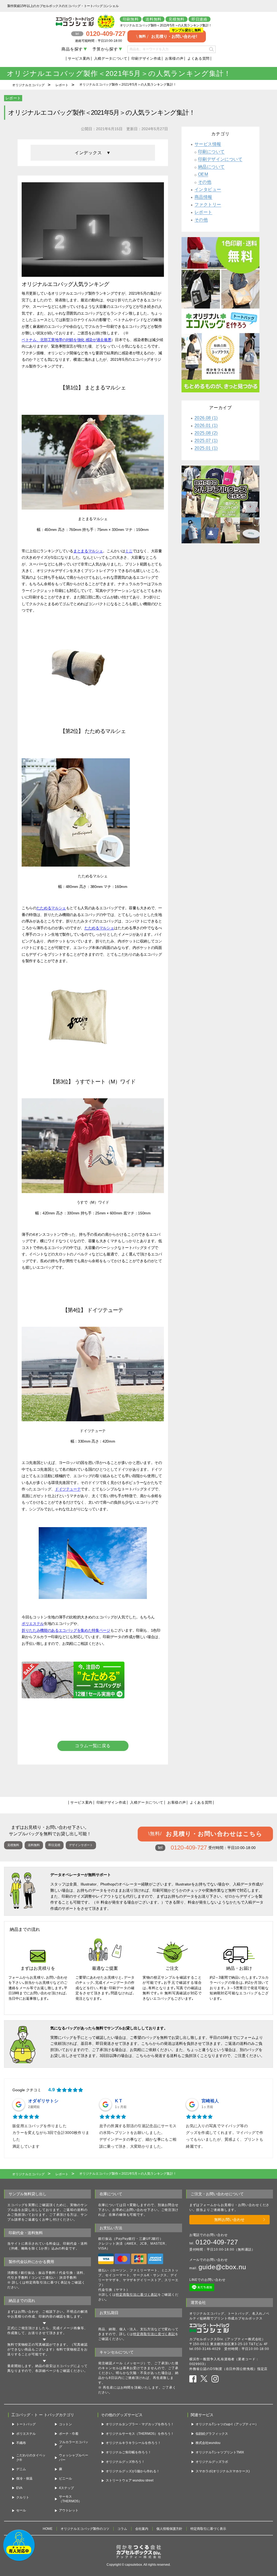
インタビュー (208, 189)
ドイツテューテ (68, 1489)
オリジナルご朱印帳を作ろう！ (128, 2452)
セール (21, 2510)
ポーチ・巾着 (69, 2434)
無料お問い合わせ (229, 2220)
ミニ (129, 551)
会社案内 (142, 2529)
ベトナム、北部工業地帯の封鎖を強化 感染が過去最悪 (66, 340)
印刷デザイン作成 (146, 58)
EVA (19, 2488)
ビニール (65, 2479)
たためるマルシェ (51, 908)
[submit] (211, 49)
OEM (203, 174)
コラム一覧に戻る (93, 1746)
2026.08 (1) (206, 418)
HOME (48, 2529)
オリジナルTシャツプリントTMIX (220, 2452)
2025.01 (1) (206, 448)
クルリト (23, 2497)
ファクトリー (208, 205)
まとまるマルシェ (88, 551)
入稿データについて (111, 58)
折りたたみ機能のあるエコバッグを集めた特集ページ (66, 1630)
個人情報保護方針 (169, 2529)
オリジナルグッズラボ (212, 2462)
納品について (211, 167)
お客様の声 (174, 58)
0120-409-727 (217, 2242)
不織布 (21, 2443)
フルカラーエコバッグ (74, 2444)
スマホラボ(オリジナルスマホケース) (223, 2471)
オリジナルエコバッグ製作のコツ (85, 2529)
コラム (122, 2529)
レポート (62, 85)
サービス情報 (208, 144)
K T (118, 2101)
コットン (65, 2424)
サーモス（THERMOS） (70, 2499)
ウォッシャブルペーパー (74, 2458)
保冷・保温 (24, 2479)
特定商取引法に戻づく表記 (154, 2334)
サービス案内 (79, 58)
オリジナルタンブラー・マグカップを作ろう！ (140, 2424)
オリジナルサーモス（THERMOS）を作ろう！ (140, 2434)
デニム (21, 2469)
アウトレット (69, 2510)
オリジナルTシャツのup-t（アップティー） (227, 2424)
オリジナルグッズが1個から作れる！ (133, 2471)
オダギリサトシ (43, 2101)
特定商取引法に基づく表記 (137, 2295)
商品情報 (203, 197)
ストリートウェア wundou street (130, 2480)
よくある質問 (199, 58)
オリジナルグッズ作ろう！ (125, 2462)
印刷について (211, 152)
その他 (205, 182)
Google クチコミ (27, 2090)
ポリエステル (33, 1624)
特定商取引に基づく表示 (208, 2529)
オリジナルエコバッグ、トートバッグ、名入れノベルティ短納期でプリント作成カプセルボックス (230, 2316)
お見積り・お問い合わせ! (170, 34)
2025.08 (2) (206, 433)
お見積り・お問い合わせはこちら (205, 1834)
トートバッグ (26, 2424)
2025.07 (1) (206, 441)
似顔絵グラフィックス (212, 2434)
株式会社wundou (208, 2443)
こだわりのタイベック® (31, 2458)
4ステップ (66, 2488)
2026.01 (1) (206, 425)
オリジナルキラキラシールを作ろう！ (133, 2443)
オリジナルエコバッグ (28, 85)
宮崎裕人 (210, 2101)
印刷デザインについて (220, 159)
